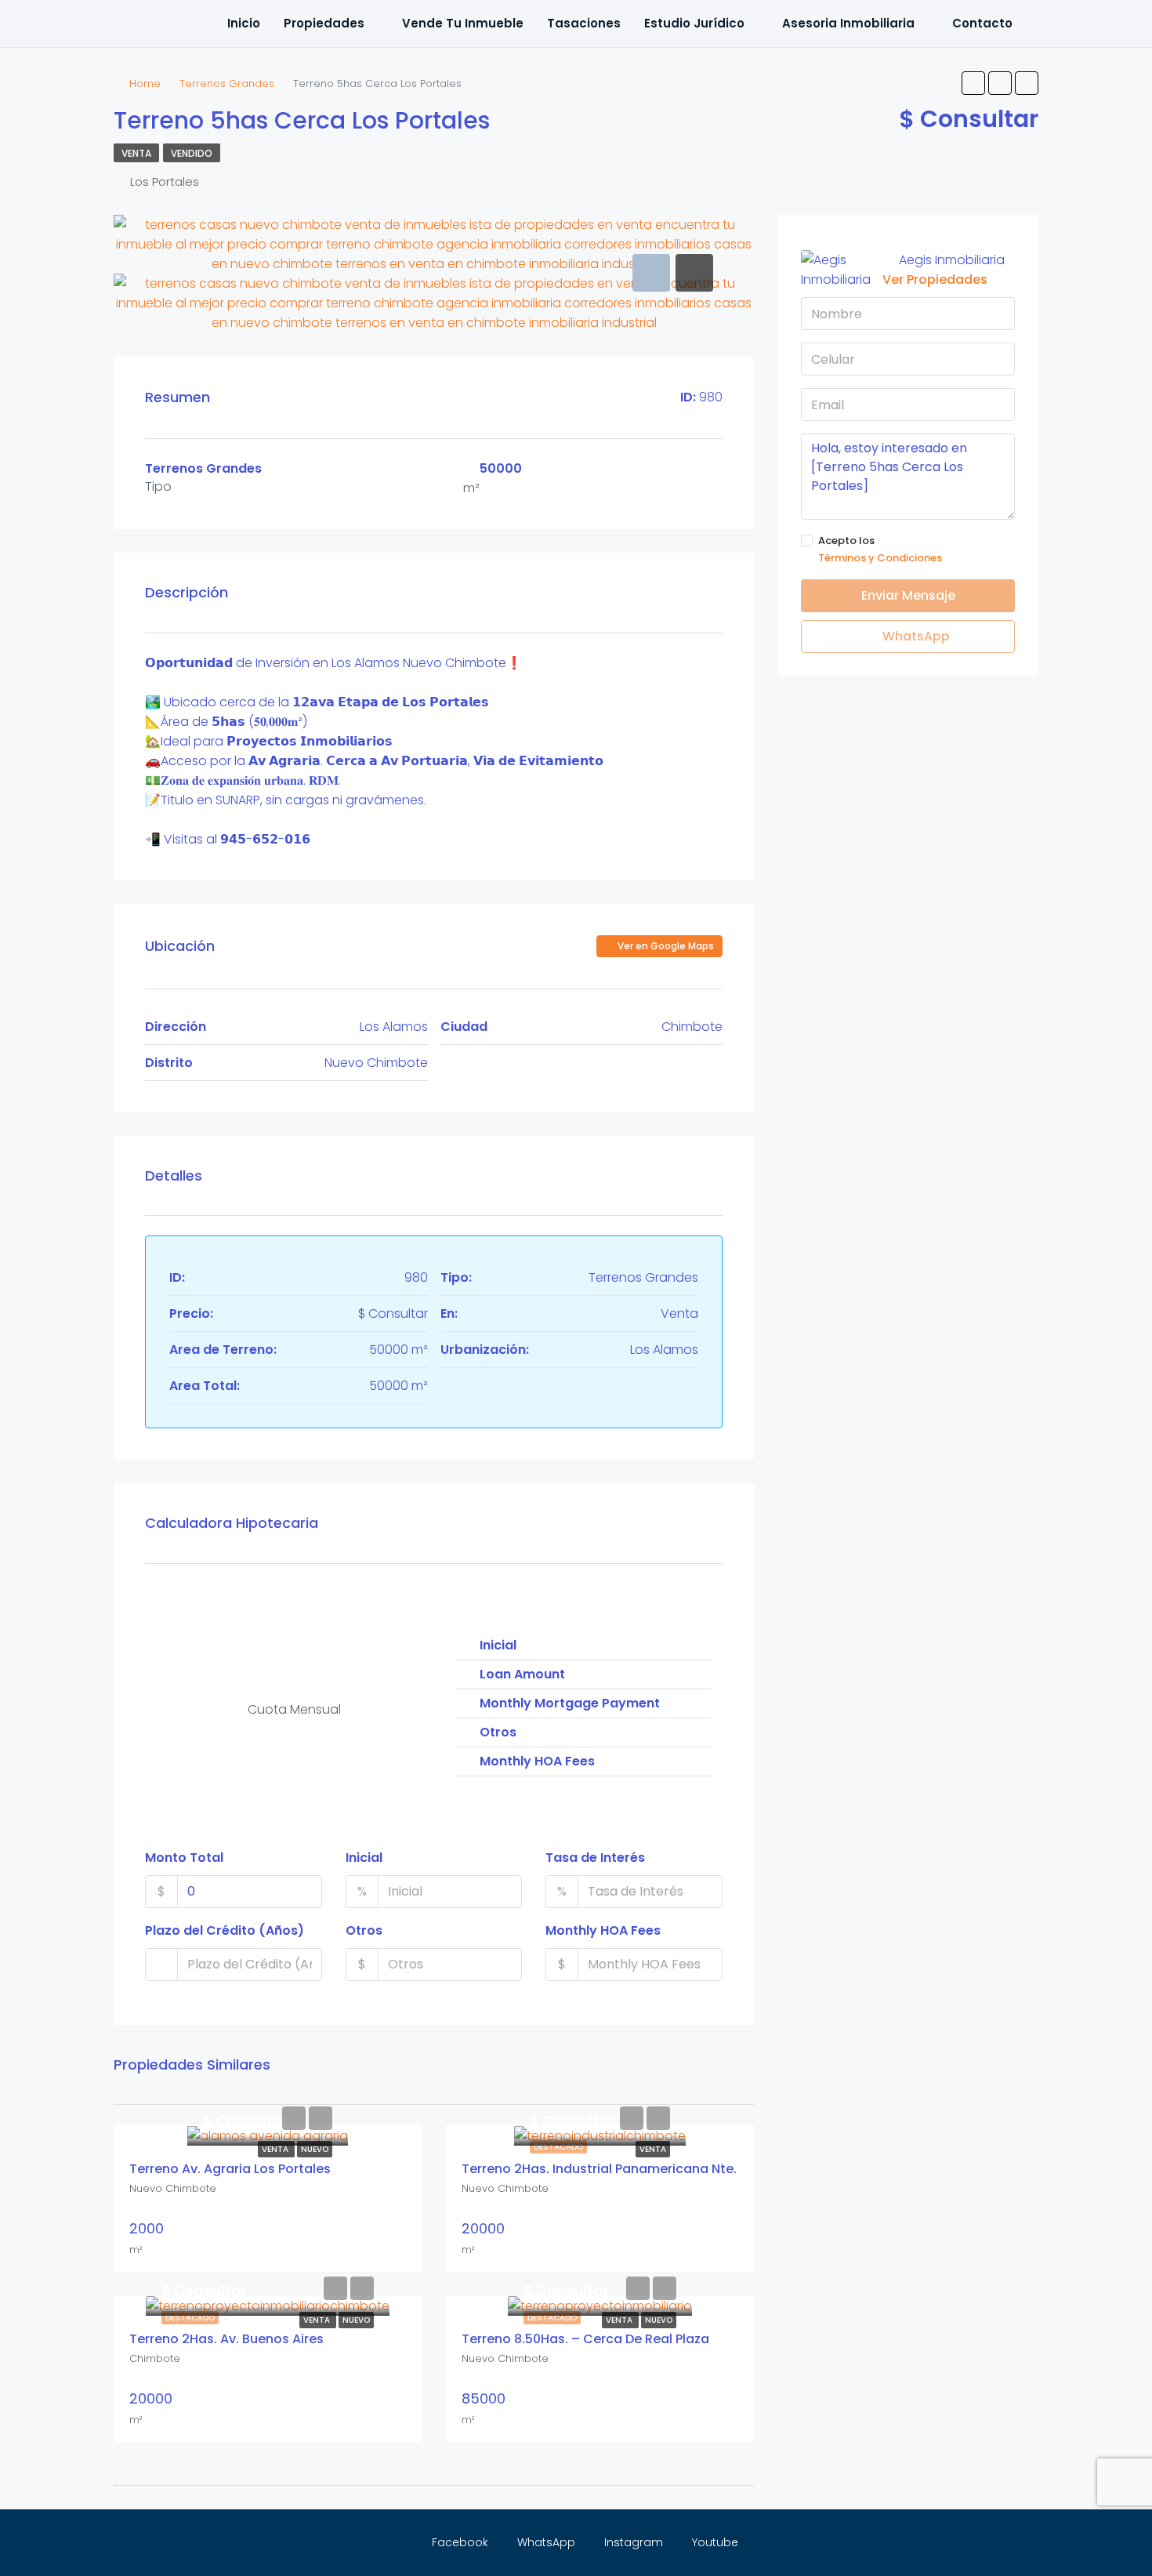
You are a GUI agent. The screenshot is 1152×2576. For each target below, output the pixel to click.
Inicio (244, 23)
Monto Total (184, 1858)
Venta (136, 153)
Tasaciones (584, 23)
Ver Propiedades (935, 279)
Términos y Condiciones (880, 558)
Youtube (714, 2542)
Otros (364, 1930)
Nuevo (315, 2149)
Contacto (982, 23)
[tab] (651, 273)
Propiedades (324, 23)
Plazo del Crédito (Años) (225, 1930)
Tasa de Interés (595, 1858)
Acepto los (880, 549)
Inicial (364, 1858)
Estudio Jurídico (694, 23)
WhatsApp (915, 636)
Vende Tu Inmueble (463, 23)
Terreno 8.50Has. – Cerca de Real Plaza (585, 2339)
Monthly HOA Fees (603, 1930)
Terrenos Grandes (227, 83)
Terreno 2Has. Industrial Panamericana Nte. (599, 2169)
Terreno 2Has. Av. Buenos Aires (226, 2339)
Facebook (460, 2542)
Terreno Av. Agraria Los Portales (230, 2169)
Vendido (192, 153)
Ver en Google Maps (665, 946)
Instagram (634, 2542)
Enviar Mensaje (908, 595)
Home (145, 83)
